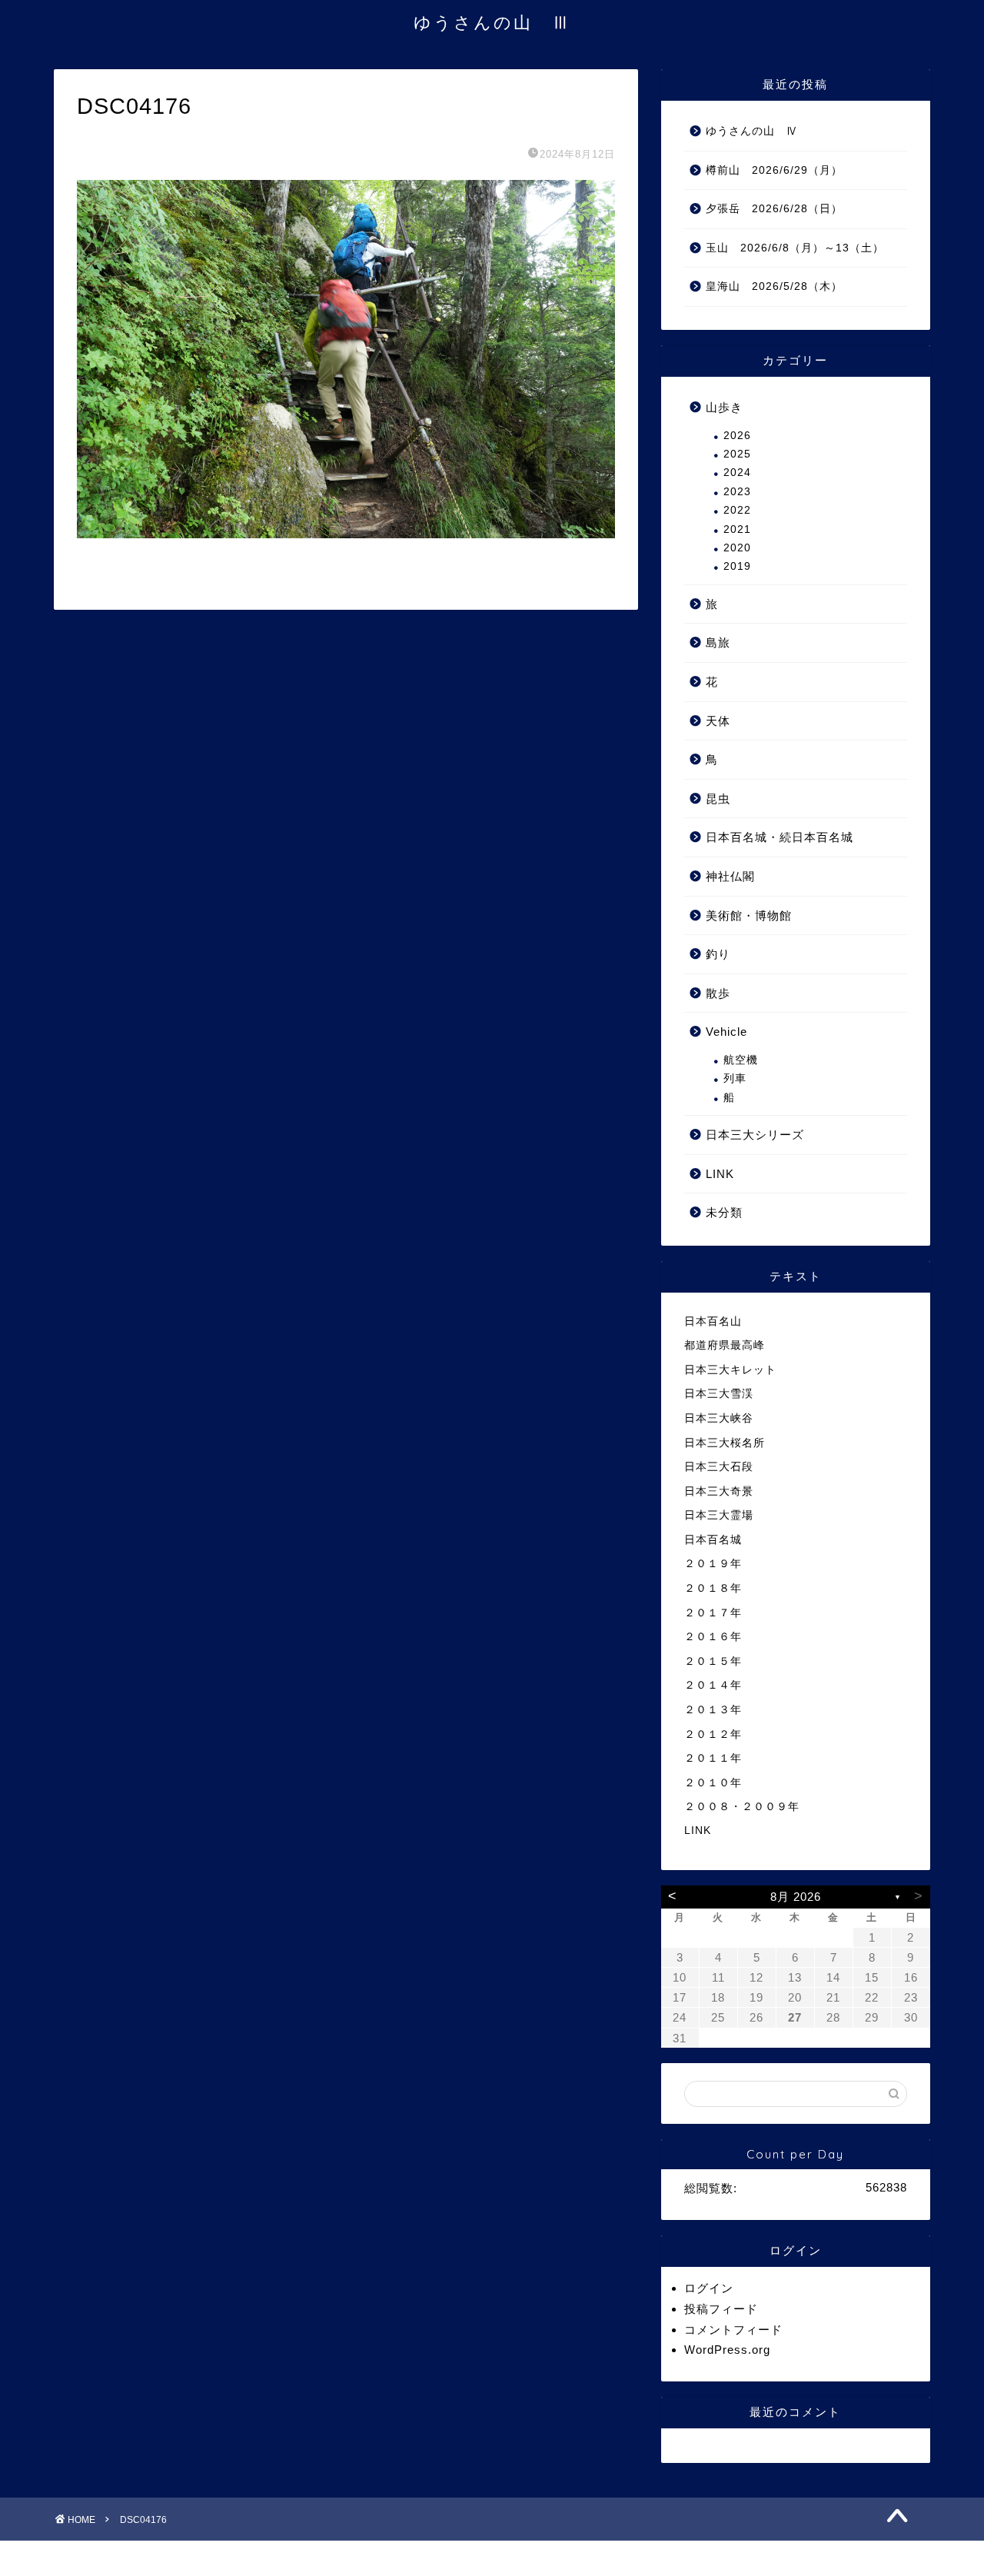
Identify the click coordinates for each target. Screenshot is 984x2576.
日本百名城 (713, 1540)
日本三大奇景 (719, 1491)
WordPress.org (727, 2350)
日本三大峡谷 (719, 1418)
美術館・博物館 (749, 915)
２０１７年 (713, 1613)
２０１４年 (713, 1685)
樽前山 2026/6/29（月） (774, 170)
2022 (737, 510)
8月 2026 (796, 1897)
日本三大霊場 (719, 1515)
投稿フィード (721, 2309)
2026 (737, 436)
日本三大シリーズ (755, 1135)
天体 (718, 721)
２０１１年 (713, 1758)
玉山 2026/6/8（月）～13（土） (795, 248)
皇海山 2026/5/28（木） (774, 286)
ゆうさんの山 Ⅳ (752, 131)
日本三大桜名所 (725, 1443)
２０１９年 (713, 1564)
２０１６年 (713, 1637)
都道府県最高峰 (725, 1345)
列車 (735, 1078)
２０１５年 (713, 1661)
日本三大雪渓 (719, 1394)
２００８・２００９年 (742, 1807)
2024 (737, 473)
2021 (737, 529)
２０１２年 (713, 1734)
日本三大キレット (730, 1370)
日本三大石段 (719, 1467)
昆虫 (718, 799)
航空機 (741, 1060)
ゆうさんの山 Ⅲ (492, 22)
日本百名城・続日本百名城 (780, 837)
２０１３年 (713, 1710)
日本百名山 (713, 1321)
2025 (737, 454)
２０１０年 (713, 1783)
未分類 (724, 1212)
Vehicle (726, 1032)
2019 (737, 566)
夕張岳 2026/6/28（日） (774, 209)
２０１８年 (713, 1588)
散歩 (718, 993)
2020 (737, 548)
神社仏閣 (730, 876)
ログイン (709, 2288)
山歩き (724, 407)
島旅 (718, 642)
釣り (718, 954)
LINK (720, 1174)
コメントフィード (733, 2330)
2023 (737, 492)
